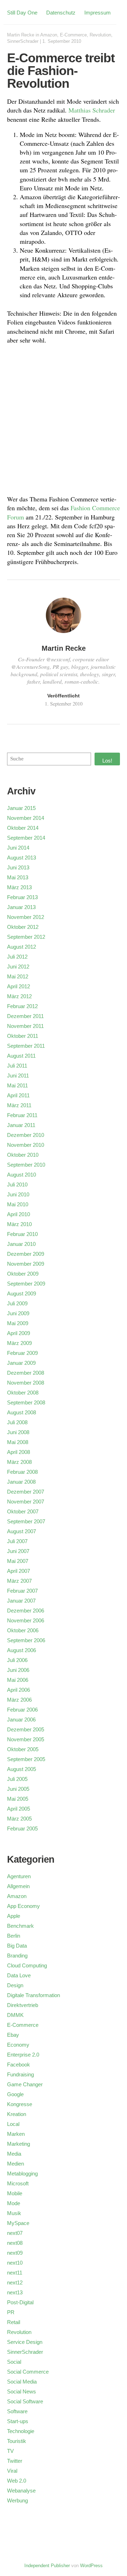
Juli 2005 (17, 1779)
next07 (15, 2233)
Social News (22, 2391)
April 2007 (19, 1571)
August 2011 (21, 1056)
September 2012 (26, 937)
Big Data (17, 1946)
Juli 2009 (17, 1303)
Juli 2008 (17, 1422)
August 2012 (22, 947)
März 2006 (19, 1700)
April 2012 (19, 986)
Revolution (100, 35)
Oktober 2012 (23, 927)
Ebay (13, 2035)
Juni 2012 (18, 967)
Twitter (15, 2461)
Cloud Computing (27, 1965)
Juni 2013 (18, 867)
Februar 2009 (22, 1353)
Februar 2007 (22, 1591)
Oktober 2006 (23, 1630)
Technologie (21, 2431)
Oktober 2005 (23, 1749)
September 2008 (26, 1402)
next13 (15, 2292)
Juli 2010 (17, 1184)
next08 (15, 2243)
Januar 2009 (21, 1363)
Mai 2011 (17, 1085)
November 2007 (26, 1502)
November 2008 (26, 1383)
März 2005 (19, 1819)
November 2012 (26, 917)
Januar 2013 (21, 907)
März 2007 (19, 1581)
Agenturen (19, 1876)
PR (11, 2312)
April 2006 (19, 1690)
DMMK (15, 2015)
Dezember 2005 (26, 1729)
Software (17, 2411)
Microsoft (18, 2183)
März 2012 (19, 996)
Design (15, 1985)
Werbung (17, 2500)
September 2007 (26, 1521)
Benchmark (20, 1926)
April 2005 (19, 1809)
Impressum (98, 13)
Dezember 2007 (26, 1492)
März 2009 (19, 1343)
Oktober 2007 (23, 1511)
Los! (107, 761)
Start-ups (18, 2421)
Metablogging (22, 2173)
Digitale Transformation (34, 1995)
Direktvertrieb (23, 2005)
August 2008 (22, 1412)
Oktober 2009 (23, 1274)
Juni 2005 (18, 1789)
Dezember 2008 (26, 1373)
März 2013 (19, 887)
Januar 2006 (21, 1720)
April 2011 (18, 1095)
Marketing (19, 2144)
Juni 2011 (18, 1076)
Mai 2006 (18, 1680)
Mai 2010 (18, 1204)
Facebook (19, 2065)
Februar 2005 (22, 1828)
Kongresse (20, 2104)
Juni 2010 (18, 1194)
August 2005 (22, 1769)
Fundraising (20, 2074)
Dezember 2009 (26, 1254)
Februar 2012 (22, 1006)
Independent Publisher (47, 2566)
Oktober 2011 (23, 1036)
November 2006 (26, 1620)
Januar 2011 (21, 1125)
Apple (14, 1916)
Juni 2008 (18, 1432)
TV (10, 2451)
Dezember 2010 (26, 1135)
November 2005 (26, 1739)
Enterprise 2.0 (23, 2055)
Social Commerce (28, 2372)
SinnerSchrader (23, 41)
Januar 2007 (21, 1601)
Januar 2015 (21, 808)
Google (15, 2094)
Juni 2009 (18, 1313)
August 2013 (22, 858)
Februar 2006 (22, 1710)
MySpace (18, 2223)
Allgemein (18, 1886)
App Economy (23, 1906)
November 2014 (26, 818)
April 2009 (19, 1333)
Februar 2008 (22, 1472)
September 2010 (26, 1165)
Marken (16, 2134)
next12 (15, 2282)
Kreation (17, 2114)
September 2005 (26, 1759)
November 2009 (26, 1264)
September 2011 (26, 1046)
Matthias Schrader (92, 110)
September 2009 (26, 1284)
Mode (14, 2203)
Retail (14, 2322)
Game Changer (25, 2084)
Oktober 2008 (23, 1393)
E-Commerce (73, 35)
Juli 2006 (17, 1660)
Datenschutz (61, 13)
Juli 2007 (17, 1541)
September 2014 (26, 838)
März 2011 (19, 1105)
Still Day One (22, 13)
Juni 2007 (18, 1551)
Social (14, 2362)
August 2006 (22, 1650)
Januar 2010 (21, 1244)
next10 (15, 2263)
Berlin (14, 1936)
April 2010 (19, 1214)
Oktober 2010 (23, 1155)
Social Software (25, 2401)
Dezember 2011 (25, 1016)
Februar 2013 (22, 897)
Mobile (15, 2193)
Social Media (22, 2382)
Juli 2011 (17, 1066)
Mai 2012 (18, 976)
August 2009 (22, 1293)
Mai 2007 (18, 1561)
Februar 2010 (22, 1234)
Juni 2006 (18, 1670)
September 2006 (26, 1640)
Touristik (17, 2441)
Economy (18, 2045)
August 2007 (22, 1531)
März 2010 (19, 1224)
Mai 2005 (18, 1799)
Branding (17, 1956)
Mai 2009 (18, 1323)
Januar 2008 (21, 1482)
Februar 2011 (22, 1115)
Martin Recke (21, 35)
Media (14, 2154)
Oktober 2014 (23, 828)
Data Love (19, 1975)
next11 (15, 2273)
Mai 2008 (18, 1442)
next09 (15, 2253)
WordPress (91, 2566)
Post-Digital (20, 2302)
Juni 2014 (18, 848)
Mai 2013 (18, 877)
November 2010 (26, 1145)
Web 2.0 (17, 2481)
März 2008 (19, 1462)
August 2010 (22, 1175)
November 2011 (25, 1026)
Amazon (49, 35)
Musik (14, 2213)
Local (13, 2124)
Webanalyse (21, 2491)
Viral (12, 2471)
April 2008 (19, 1452)
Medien (16, 2164)
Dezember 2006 (26, 1611)
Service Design (25, 2342)
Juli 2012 (17, 957)
